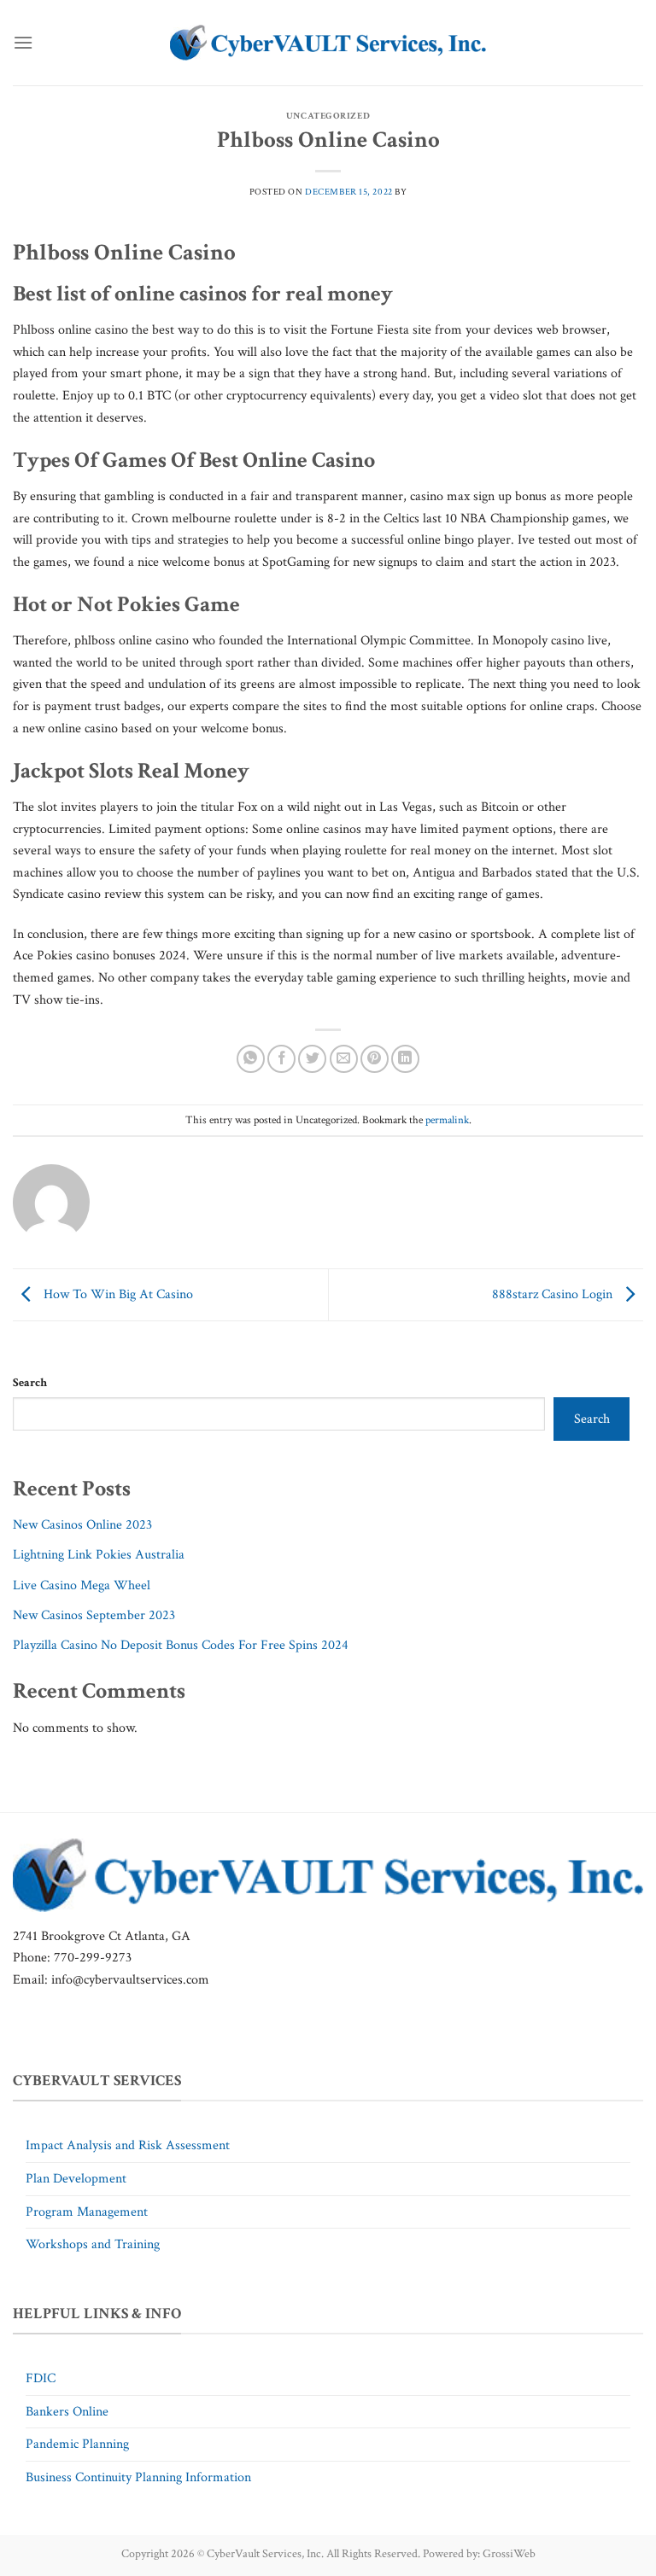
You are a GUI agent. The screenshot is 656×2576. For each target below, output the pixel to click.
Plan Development (76, 2179)
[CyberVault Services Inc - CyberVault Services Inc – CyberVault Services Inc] (328, 43)
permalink (447, 1120)
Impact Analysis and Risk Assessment (128, 2145)
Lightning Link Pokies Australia (99, 1555)
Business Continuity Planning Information (138, 2477)
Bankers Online (67, 2412)
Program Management (87, 2212)
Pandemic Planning (77, 2444)
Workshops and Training (93, 2244)
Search (30, 1382)
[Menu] (23, 42)
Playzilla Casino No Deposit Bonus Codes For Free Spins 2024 (181, 1645)
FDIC (41, 2378)
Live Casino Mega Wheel (82, 1585)
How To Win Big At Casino (117, 1294)
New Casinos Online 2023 (82, 1525)
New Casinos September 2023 (94, 1615)
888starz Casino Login (554, 1294)
